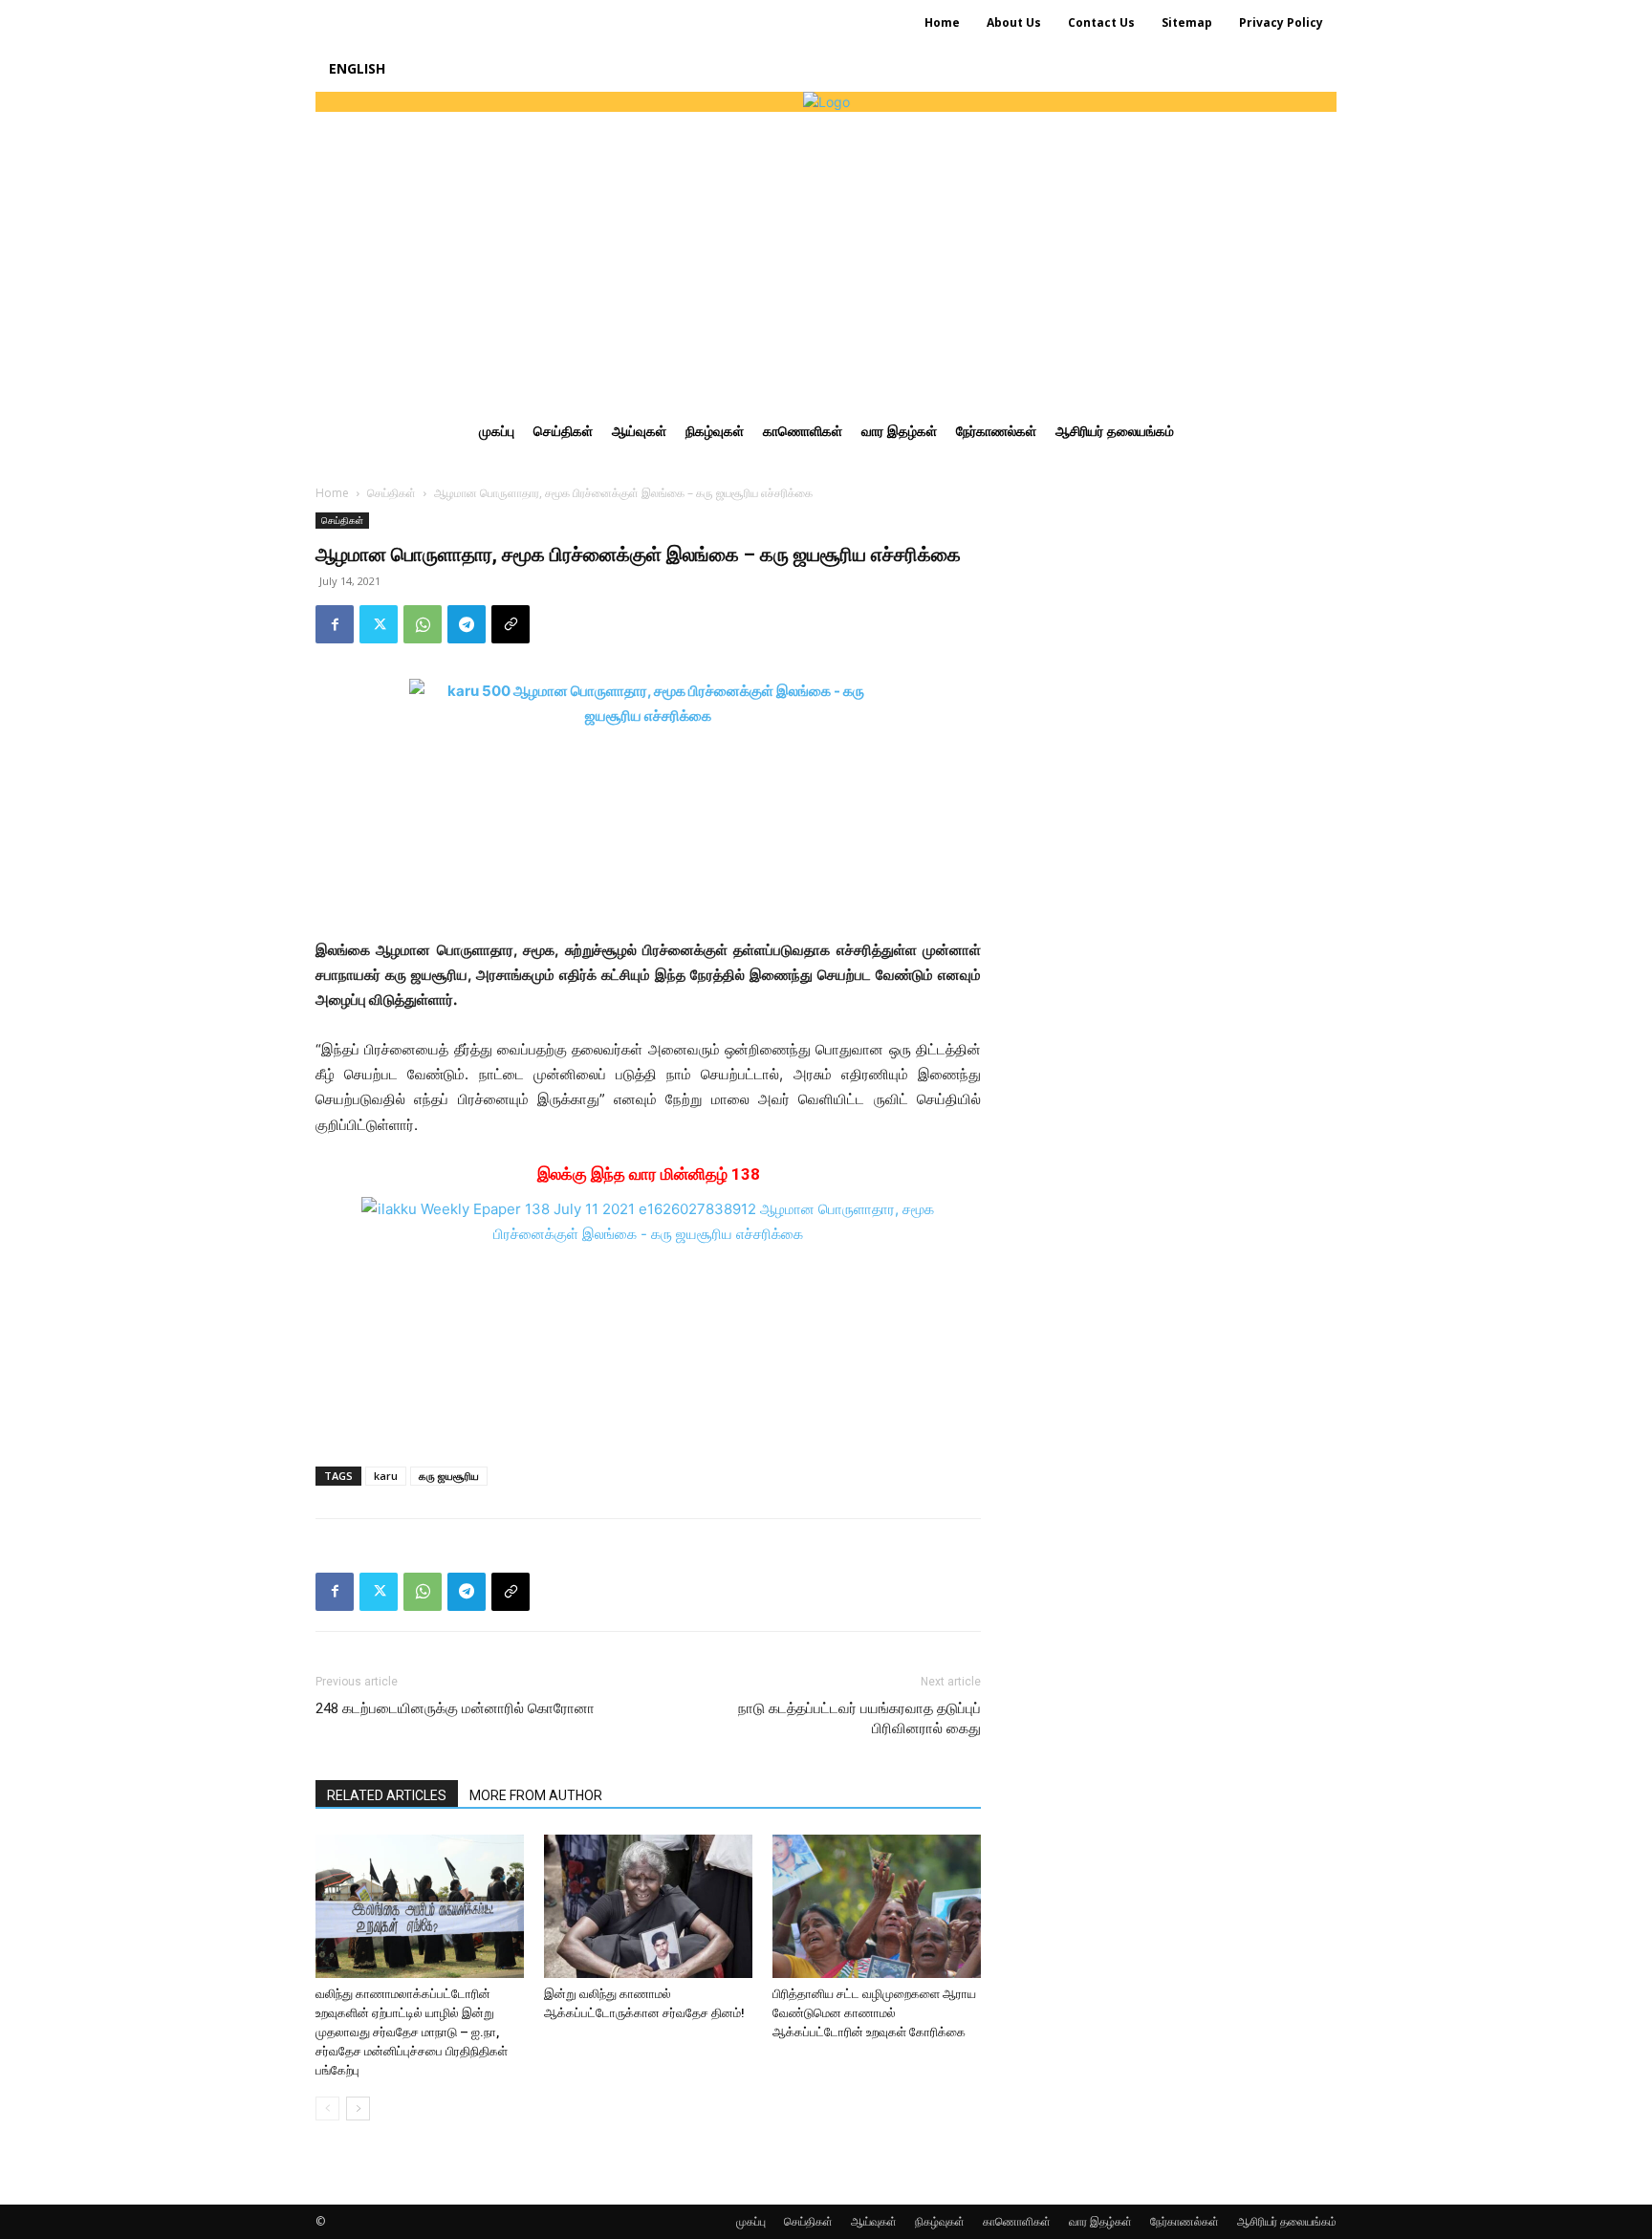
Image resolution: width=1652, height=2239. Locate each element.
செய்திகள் (391, 493)
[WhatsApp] (423, 624)
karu (386, 1476)
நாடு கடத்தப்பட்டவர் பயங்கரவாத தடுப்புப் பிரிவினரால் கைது (859, 1718)
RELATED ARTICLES (387, 1795)
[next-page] (358, 2109)
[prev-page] (327, 2109)
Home (332, 493)
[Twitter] (379, 624)
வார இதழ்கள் (1100, 2221)
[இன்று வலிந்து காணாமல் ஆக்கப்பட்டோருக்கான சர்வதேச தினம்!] (648, 1906)
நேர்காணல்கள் (1185, 2221)
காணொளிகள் (1017, 2221)
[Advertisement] (826, 255)
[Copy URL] (511, 624)
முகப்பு (751, 2221)
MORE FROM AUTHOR (536, 1795)
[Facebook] (335, 624)
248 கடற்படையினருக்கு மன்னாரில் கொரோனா (455, 1708)
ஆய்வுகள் (874, 2221)
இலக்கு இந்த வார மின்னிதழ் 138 (649, 1174)
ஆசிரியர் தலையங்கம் (1287, 2221)
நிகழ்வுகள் (940, 2221)
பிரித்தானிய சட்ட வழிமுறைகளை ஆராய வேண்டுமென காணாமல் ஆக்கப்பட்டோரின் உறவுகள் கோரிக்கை (874, 2013)
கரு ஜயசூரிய (449, 1476)
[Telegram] (467, 624)
